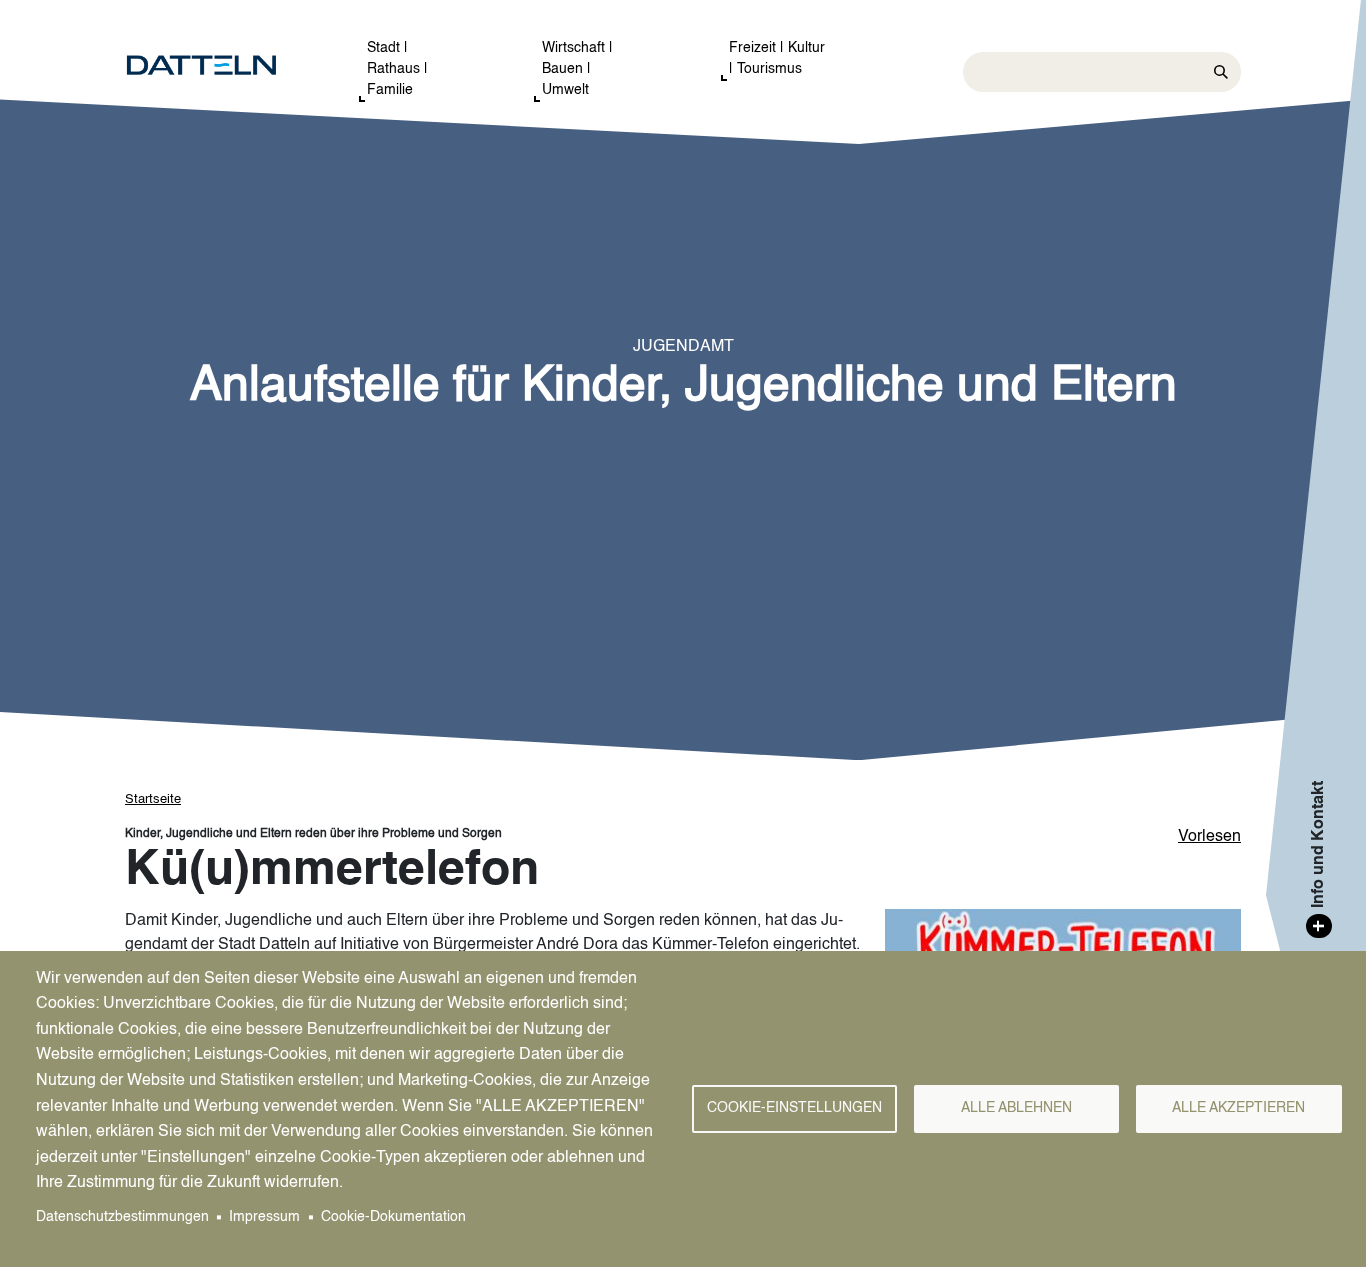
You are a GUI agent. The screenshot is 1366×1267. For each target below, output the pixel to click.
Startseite (153, 799)
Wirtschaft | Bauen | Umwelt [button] (577, 69)
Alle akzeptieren (1238, 1108)
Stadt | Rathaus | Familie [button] (397, 69)
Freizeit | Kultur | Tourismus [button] (777, 58)
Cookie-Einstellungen (794, 1108)
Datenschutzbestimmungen (122, 1217)
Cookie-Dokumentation (393, 1217)
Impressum (264, 1217)
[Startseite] (221, 66)
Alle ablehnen (1016, 1108)
